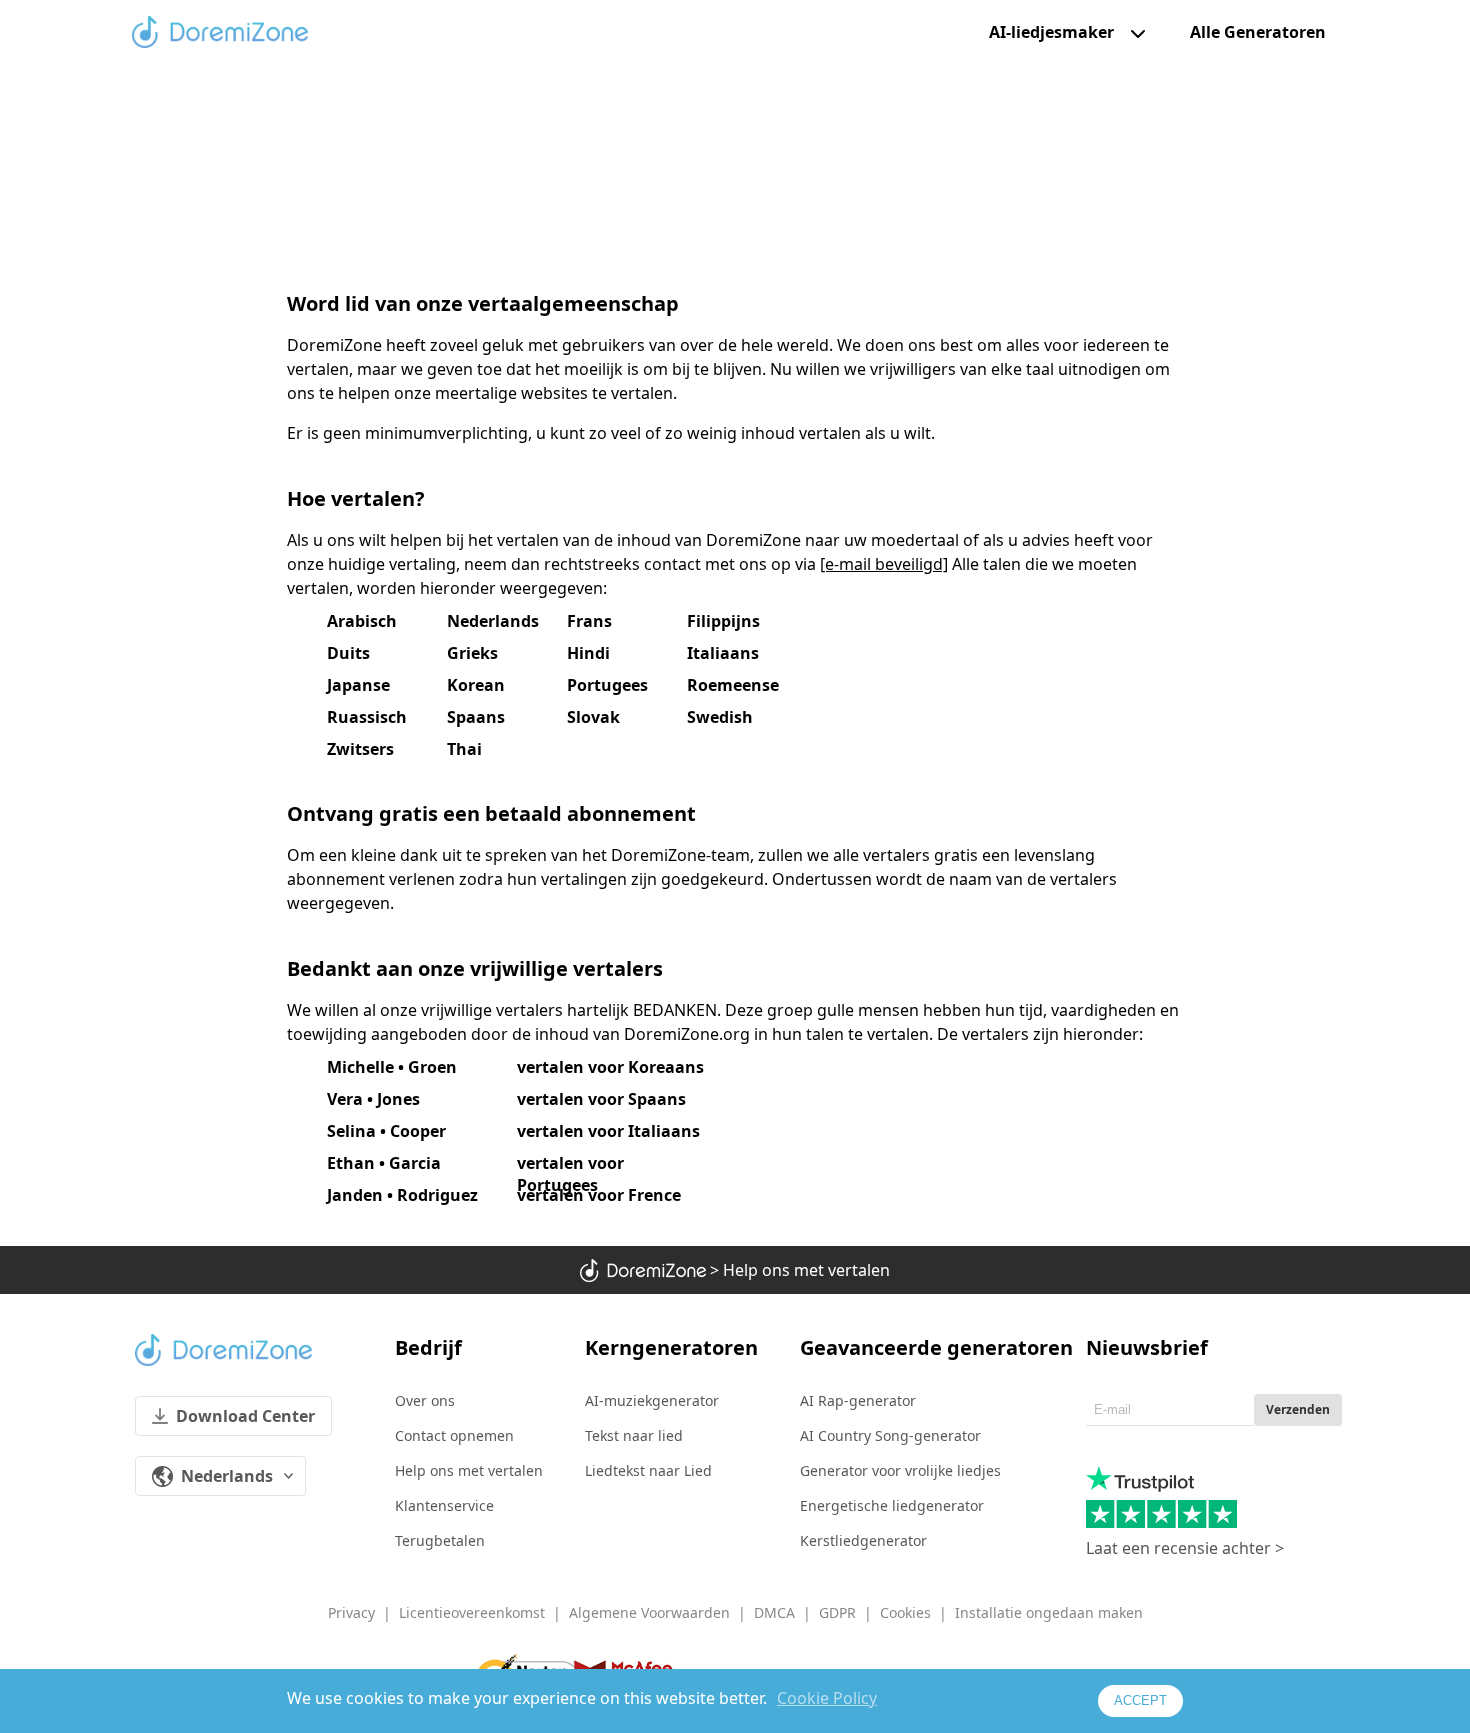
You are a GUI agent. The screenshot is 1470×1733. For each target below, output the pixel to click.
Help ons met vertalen (469, 1470)
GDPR (837, 1612)
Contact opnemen (454, 1435)
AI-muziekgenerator (652, 1400)
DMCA (774, 1612)
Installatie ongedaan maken (1049, 1612)
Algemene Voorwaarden (649, 1612)
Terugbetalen (440, 1540)
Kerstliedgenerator (863, 1540)
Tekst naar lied (634, 1435)
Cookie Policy (827, 1698)
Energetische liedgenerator (892, 1505)
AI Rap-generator (858, 1400)
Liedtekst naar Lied (648, 1470)
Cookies (905, 1612)
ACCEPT (1140, 1700)
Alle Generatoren (1258, 32)
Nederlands (227, 1476)
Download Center (245, 1416)
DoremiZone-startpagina (220, 32)
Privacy (351, 1612)
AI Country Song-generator (890, 1435)
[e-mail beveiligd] (884, 564)
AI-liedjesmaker (1051, 32)
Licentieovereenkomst (472, 1612)
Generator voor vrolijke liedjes (900, 1470)
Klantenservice (444, 1505)
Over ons (425, 1400)
